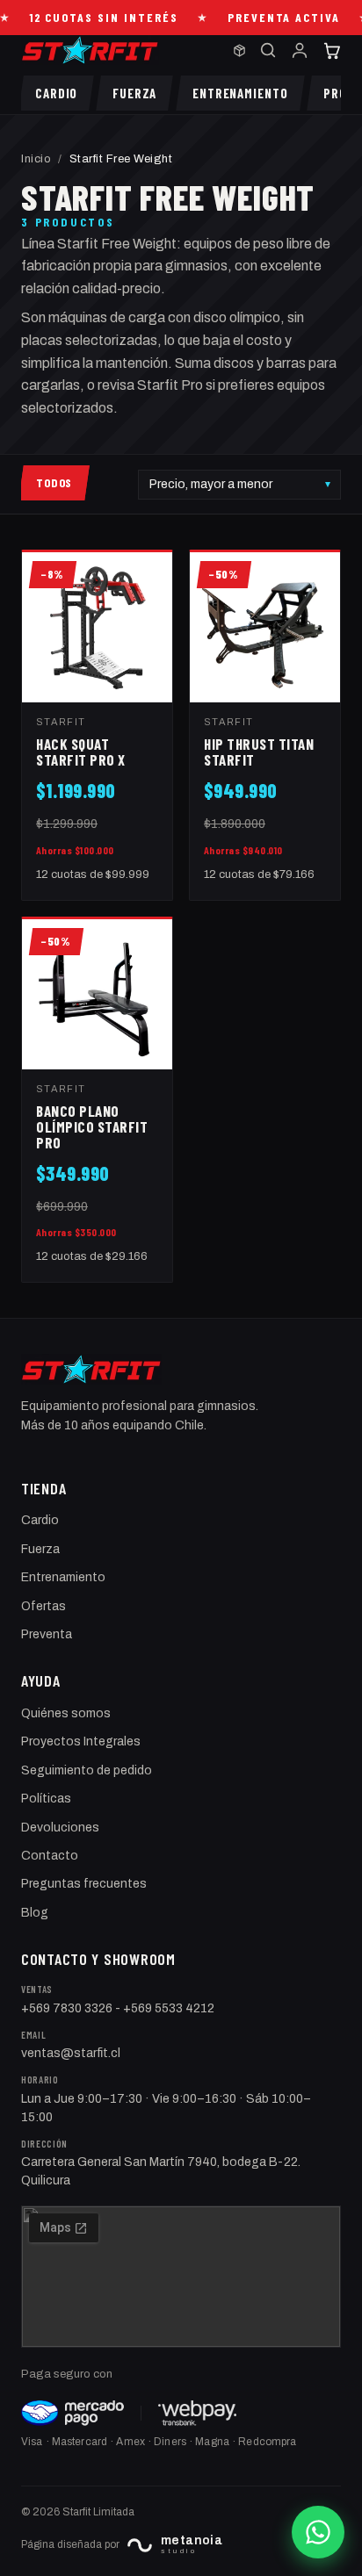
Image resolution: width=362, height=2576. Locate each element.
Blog (35, 1913)
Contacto (50, 1856)
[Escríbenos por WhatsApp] (318, 2532)
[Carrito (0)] (331, 50)
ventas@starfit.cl (71, 2053)
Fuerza (40, 1549)
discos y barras (260, 363)
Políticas (46, 1799)
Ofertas (43, 1606)
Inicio (36, 159)
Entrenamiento (63, 1577)
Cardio (40, 1520)
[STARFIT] (90, 50)
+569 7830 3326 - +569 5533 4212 (118, 2008)
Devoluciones (60, 1828)
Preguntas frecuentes (84, 1884)
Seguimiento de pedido (87, 1770)
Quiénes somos (66, 1713)
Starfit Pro (170, 385)
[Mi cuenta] (300, 50)
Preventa (47, 1634)
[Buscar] (268, 50)
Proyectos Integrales (81, 1741)
